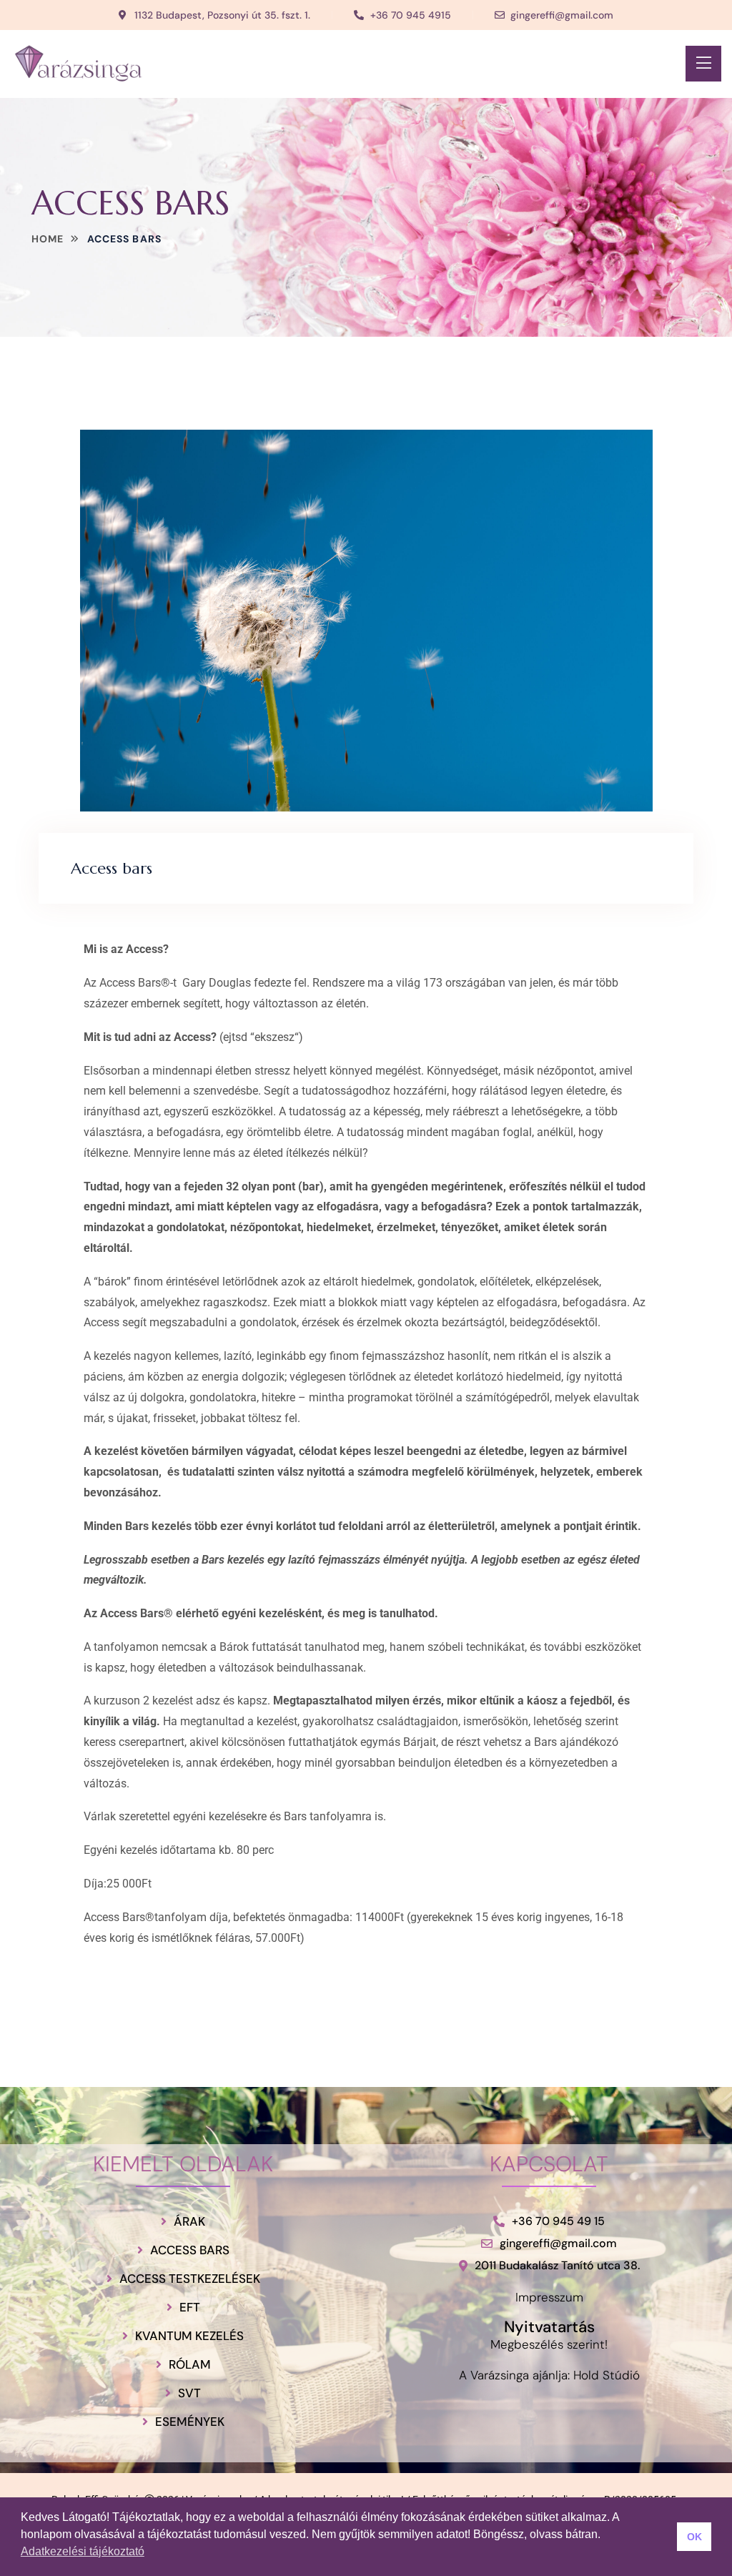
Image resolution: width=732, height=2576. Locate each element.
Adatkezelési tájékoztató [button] (83, 2551)
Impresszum (549, 2297)
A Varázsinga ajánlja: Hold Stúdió (549, 2375)
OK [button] (694, 2537)
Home (48, 239)
